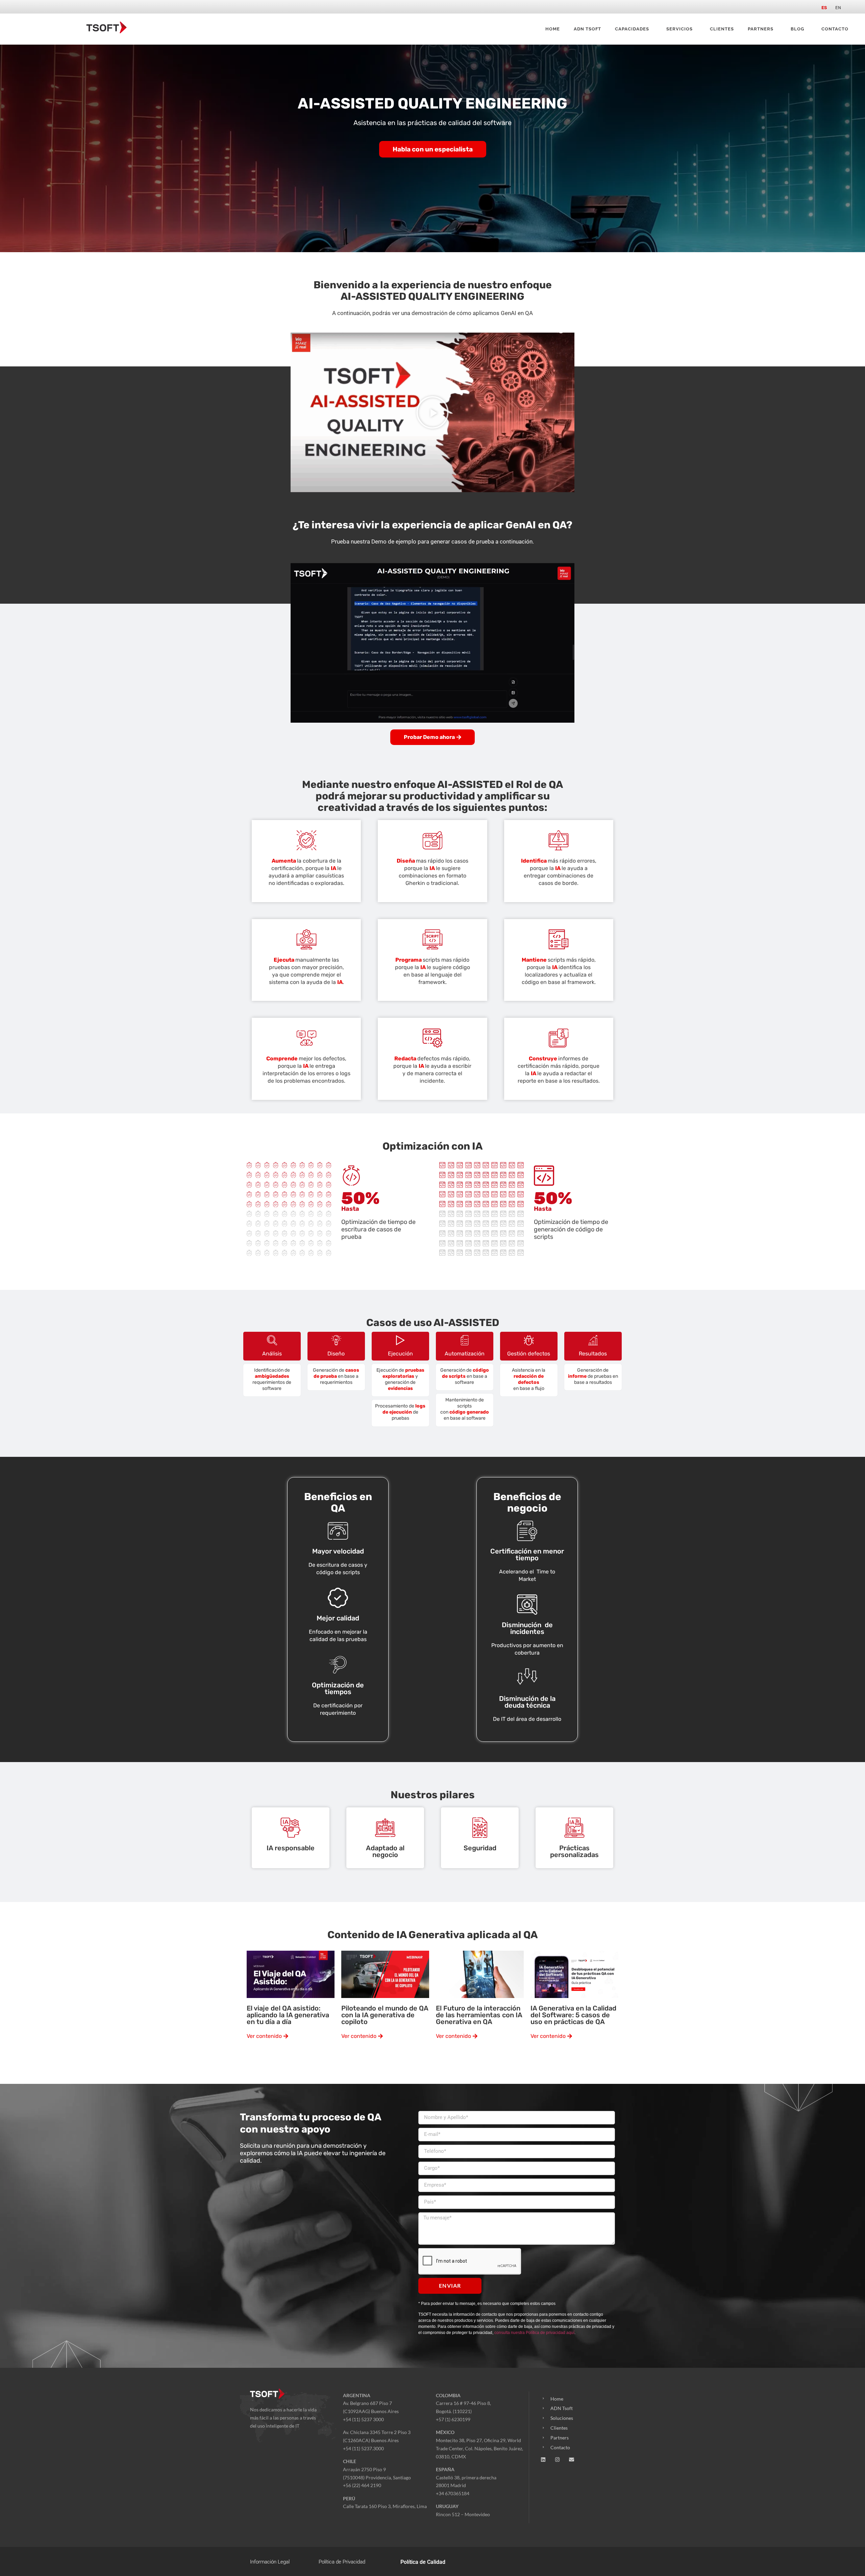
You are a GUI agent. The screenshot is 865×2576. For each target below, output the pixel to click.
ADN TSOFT (587, 29)
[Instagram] (557, 2460)
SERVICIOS (679, 29)
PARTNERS (761, 29)
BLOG (797, 29)
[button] (432, 412)
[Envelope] (572, 2460)
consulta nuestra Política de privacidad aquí (534, 2333)
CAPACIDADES (632, 29)
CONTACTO (835, 29)
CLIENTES (722, 29)
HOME (553, 29)
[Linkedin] (543, 2460)
